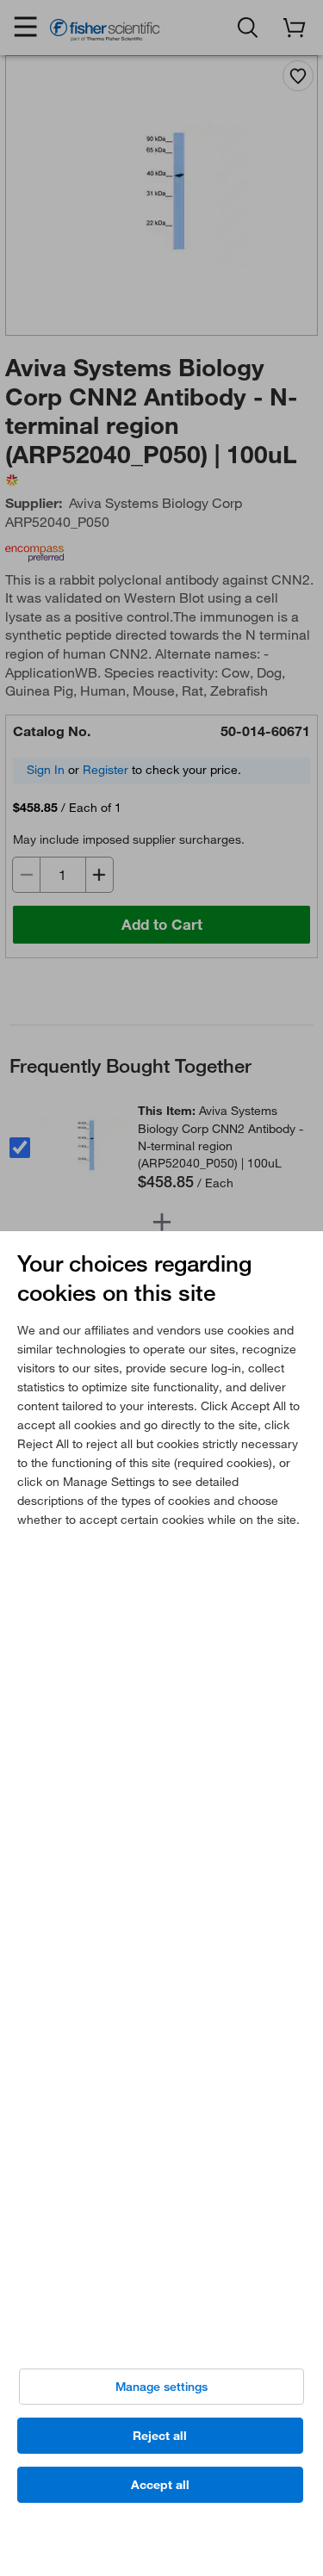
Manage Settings (161, 2387)
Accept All (160, 2485)
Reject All (160, 2436)
